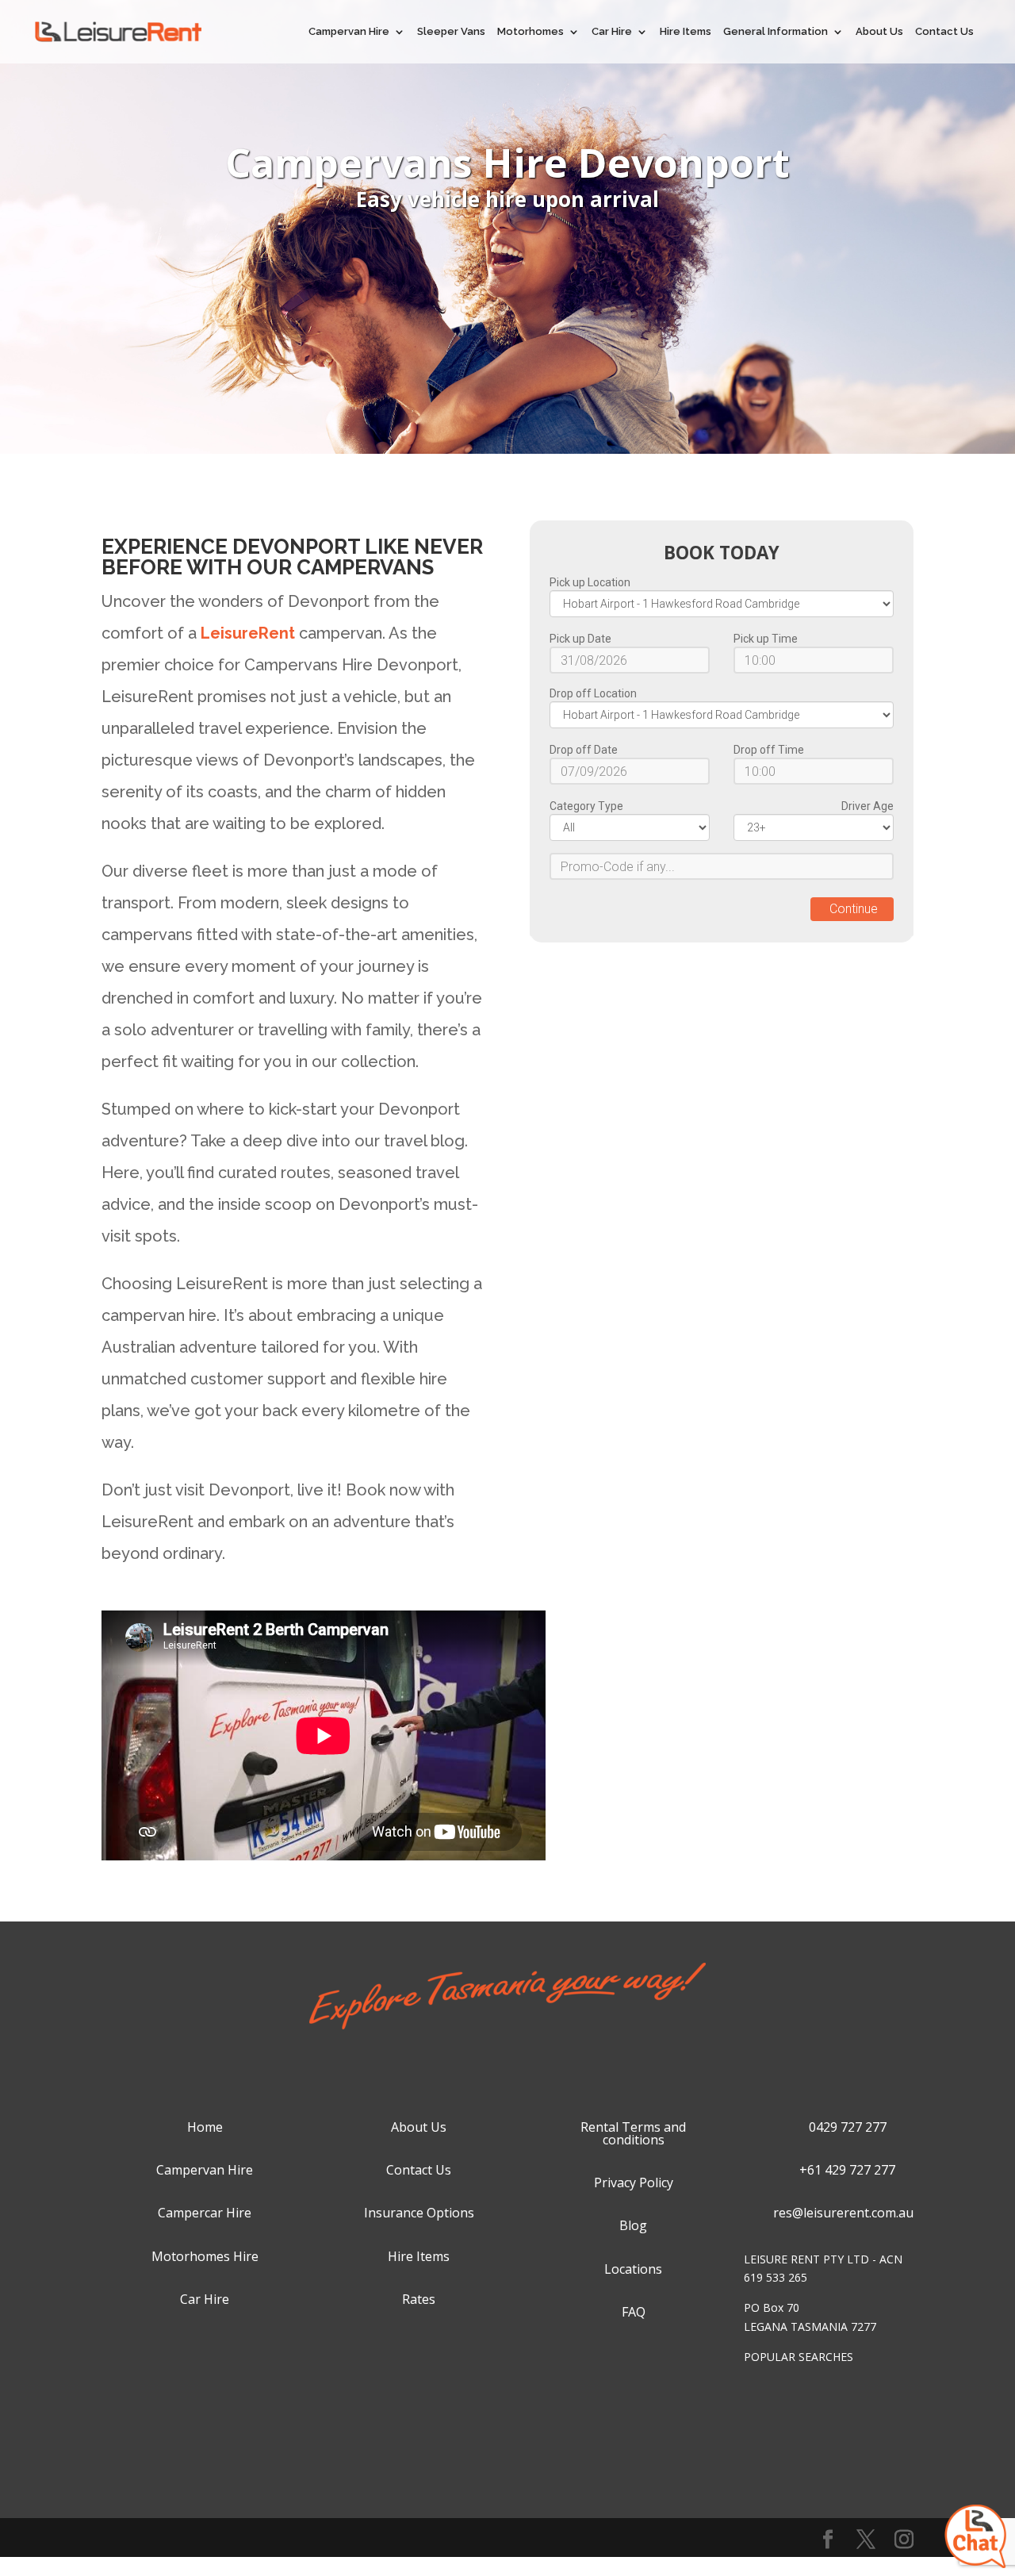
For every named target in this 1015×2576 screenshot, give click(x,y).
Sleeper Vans (451, 32)
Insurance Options (419, 2213)
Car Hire (612, 32)
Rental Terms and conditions (633, 2133)
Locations (633, 2269)
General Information (776, 32)
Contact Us (944, 32)
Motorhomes (530, 32)
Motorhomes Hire (205, 2256)
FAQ (634, 2312)
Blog (633, 2225)
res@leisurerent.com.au (843, 2213)
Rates (419, 2299)
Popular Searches (799, 2357)
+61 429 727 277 (847, 2170)
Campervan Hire (349, 32)
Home (205, 2127)
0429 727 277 (848, 2127)
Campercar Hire (205, 2213)
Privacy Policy (634, 2182)
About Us (879, 32)
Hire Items (686, 32)
